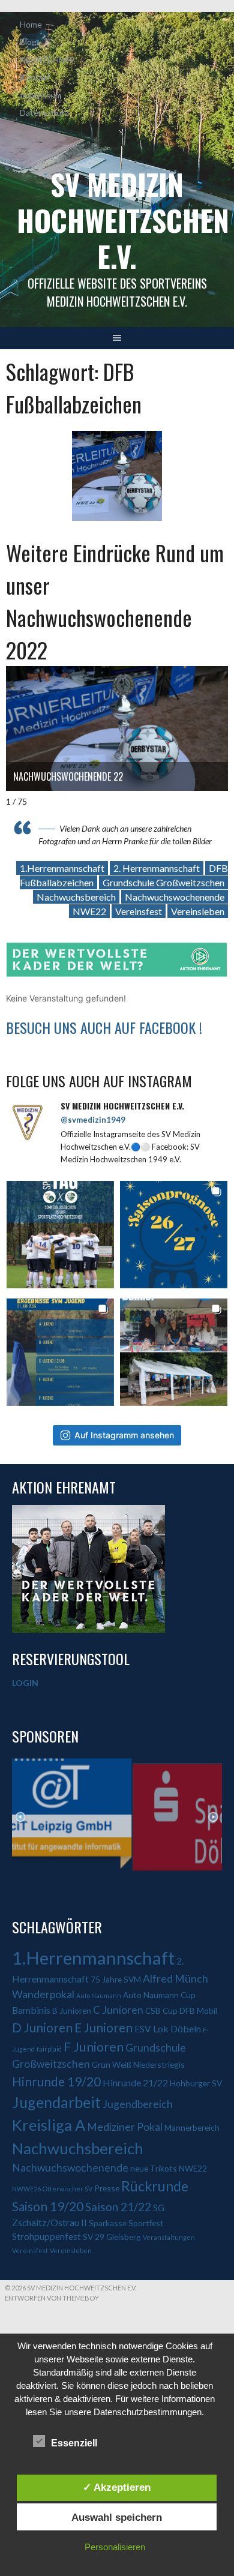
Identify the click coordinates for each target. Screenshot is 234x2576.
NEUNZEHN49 (47, 60)
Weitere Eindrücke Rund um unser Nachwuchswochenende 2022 (115, 601)
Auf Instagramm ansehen (124, 1435)
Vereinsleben (198, 911)
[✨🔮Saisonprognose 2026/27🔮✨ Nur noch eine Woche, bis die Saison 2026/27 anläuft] (174, 1235)
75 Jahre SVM (116, 1979)
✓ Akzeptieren (117, 2487)
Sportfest (146, 2223)
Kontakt (35, 77)
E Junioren (103, 2027)
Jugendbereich (138, 2104)
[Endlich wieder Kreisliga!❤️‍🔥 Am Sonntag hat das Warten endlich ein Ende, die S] (60, 1235)
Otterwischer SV (67, 2189)
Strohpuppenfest (46, 2236)
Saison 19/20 (48, 2206)
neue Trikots (154, 2168)
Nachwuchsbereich (76, 897)
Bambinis (31, 2010)
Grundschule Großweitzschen (163, 882)
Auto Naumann (99, 1995)
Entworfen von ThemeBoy (52, 2298)
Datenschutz (44, 113)
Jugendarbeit (56, 2102)
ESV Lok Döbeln (168, 2028)
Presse (107, 2188)
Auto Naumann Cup (159, 1995)
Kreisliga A (49, 2125)
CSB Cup (161, 2010)
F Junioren (94, 2047)
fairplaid (49, 2049)
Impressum (41, 95)
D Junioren (42, 2027)
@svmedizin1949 (93, 1120)
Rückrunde (155, 2186)
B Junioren (72, 2010)
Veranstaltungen (169, 2237)
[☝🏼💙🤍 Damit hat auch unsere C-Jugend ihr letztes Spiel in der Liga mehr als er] (60, 1352)
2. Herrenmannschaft (157, 868)
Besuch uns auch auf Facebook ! (104, 1027)
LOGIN (25, 1683)
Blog (28, 42)
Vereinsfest (139, 911)
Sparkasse (108, 2223)
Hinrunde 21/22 (135, 2082)
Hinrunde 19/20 (56, 2081)
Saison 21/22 (118, 2207)
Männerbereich (192, 2127)
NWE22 (89, 911)
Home (31, 24)
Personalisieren (115, 2547)
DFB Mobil (198, 2010)
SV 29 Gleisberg (112, 2237)
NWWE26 (26, 2189)
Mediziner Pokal (125, 2127)
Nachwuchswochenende (175, 897)
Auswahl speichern (117, 2517)
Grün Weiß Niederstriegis (138, 2064)
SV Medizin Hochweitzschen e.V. (123, 220)
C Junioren (118, 2010)
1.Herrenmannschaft (62, 868)
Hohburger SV (196, 2083)
